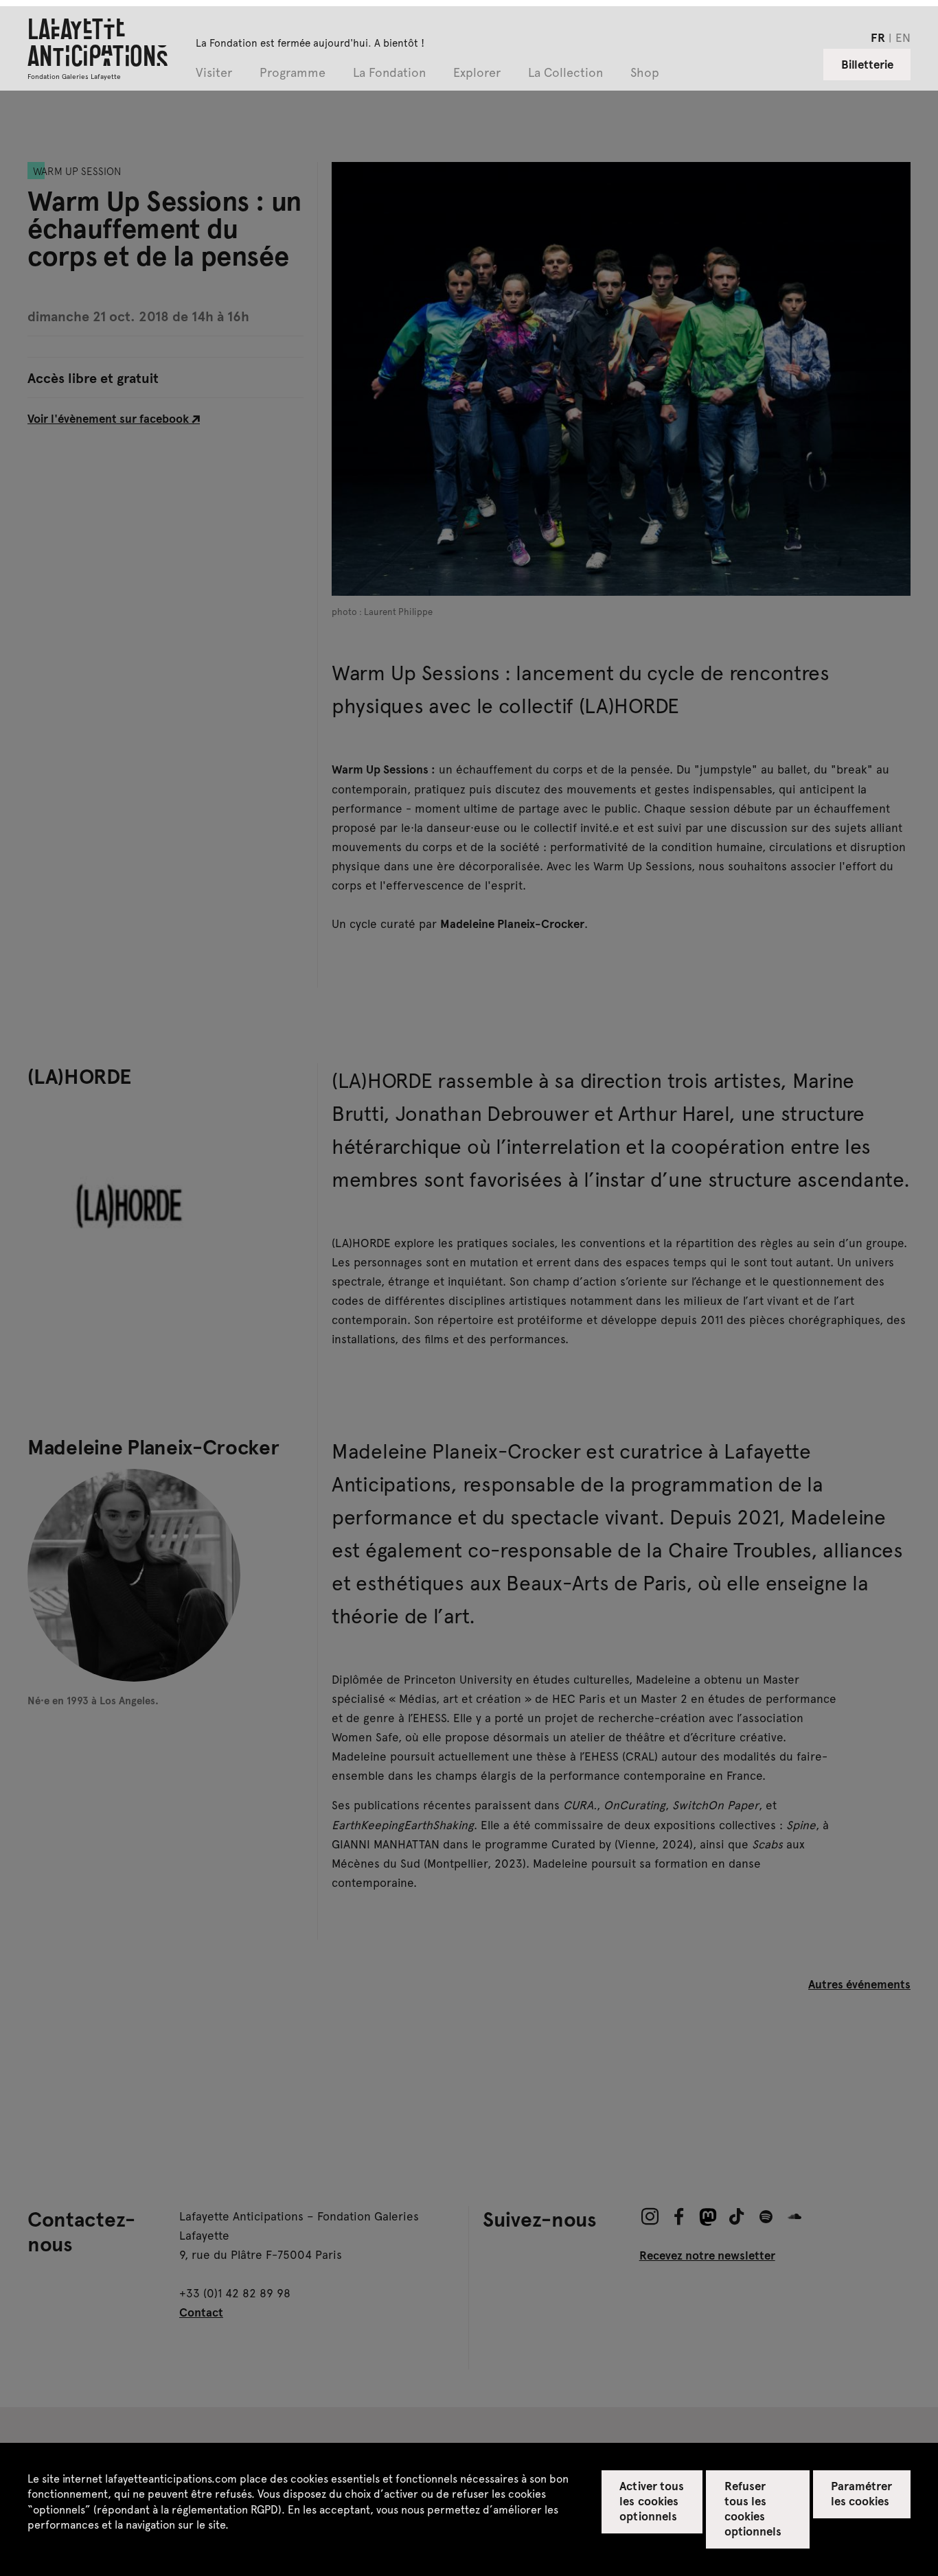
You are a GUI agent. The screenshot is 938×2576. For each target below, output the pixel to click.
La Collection (565, 73)
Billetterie (867, 64)
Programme (293, 73)
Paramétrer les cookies (861, 2493)
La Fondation (389, 73)
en (903, 37)
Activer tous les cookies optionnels (651, 2500)
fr (878, 37)
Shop (645, 73)
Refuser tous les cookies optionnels (753, 2508)
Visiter (214, 73)
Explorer (477, 73)
